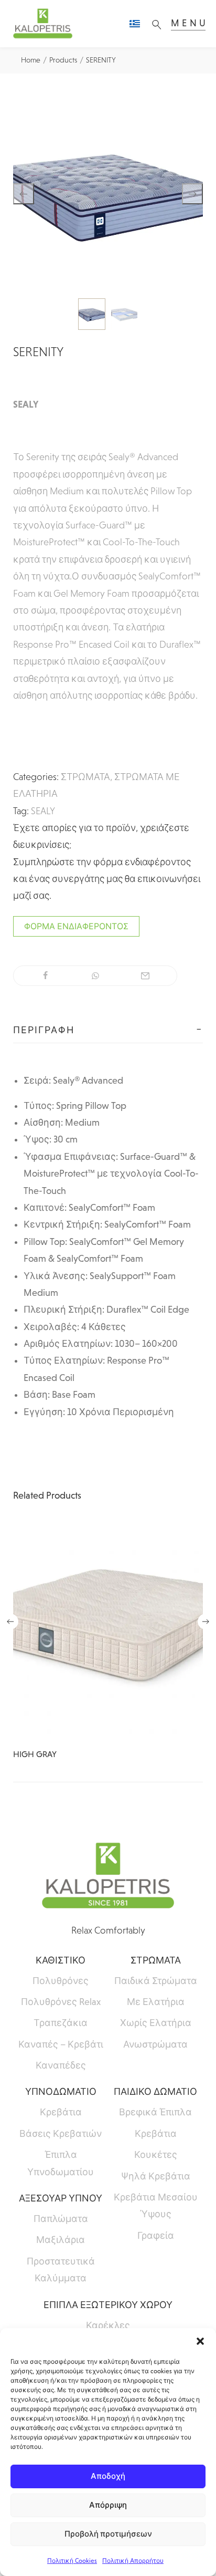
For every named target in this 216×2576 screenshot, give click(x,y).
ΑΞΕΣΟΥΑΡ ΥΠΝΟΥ (61, 2198)
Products (63, 60)
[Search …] (159, 24)
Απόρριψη (108, 2505)
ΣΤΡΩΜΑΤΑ (85, 777)
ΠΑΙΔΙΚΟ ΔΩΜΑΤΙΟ (155, 2092)
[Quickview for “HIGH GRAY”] (108, 1631)
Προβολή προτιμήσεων (108, 2534)
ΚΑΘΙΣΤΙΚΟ (61, 1960)
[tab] (108, 1030)
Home (31, 60)
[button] (200, 2341)
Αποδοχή (108, 2476)
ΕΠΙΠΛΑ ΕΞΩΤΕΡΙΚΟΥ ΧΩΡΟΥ (108, 2305)
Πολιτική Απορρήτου (133, 2561)
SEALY (43, 811)
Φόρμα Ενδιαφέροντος (76, 926)
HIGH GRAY (35, 1754)
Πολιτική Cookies (72, 2561)
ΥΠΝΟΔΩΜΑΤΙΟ (61, 2092)
